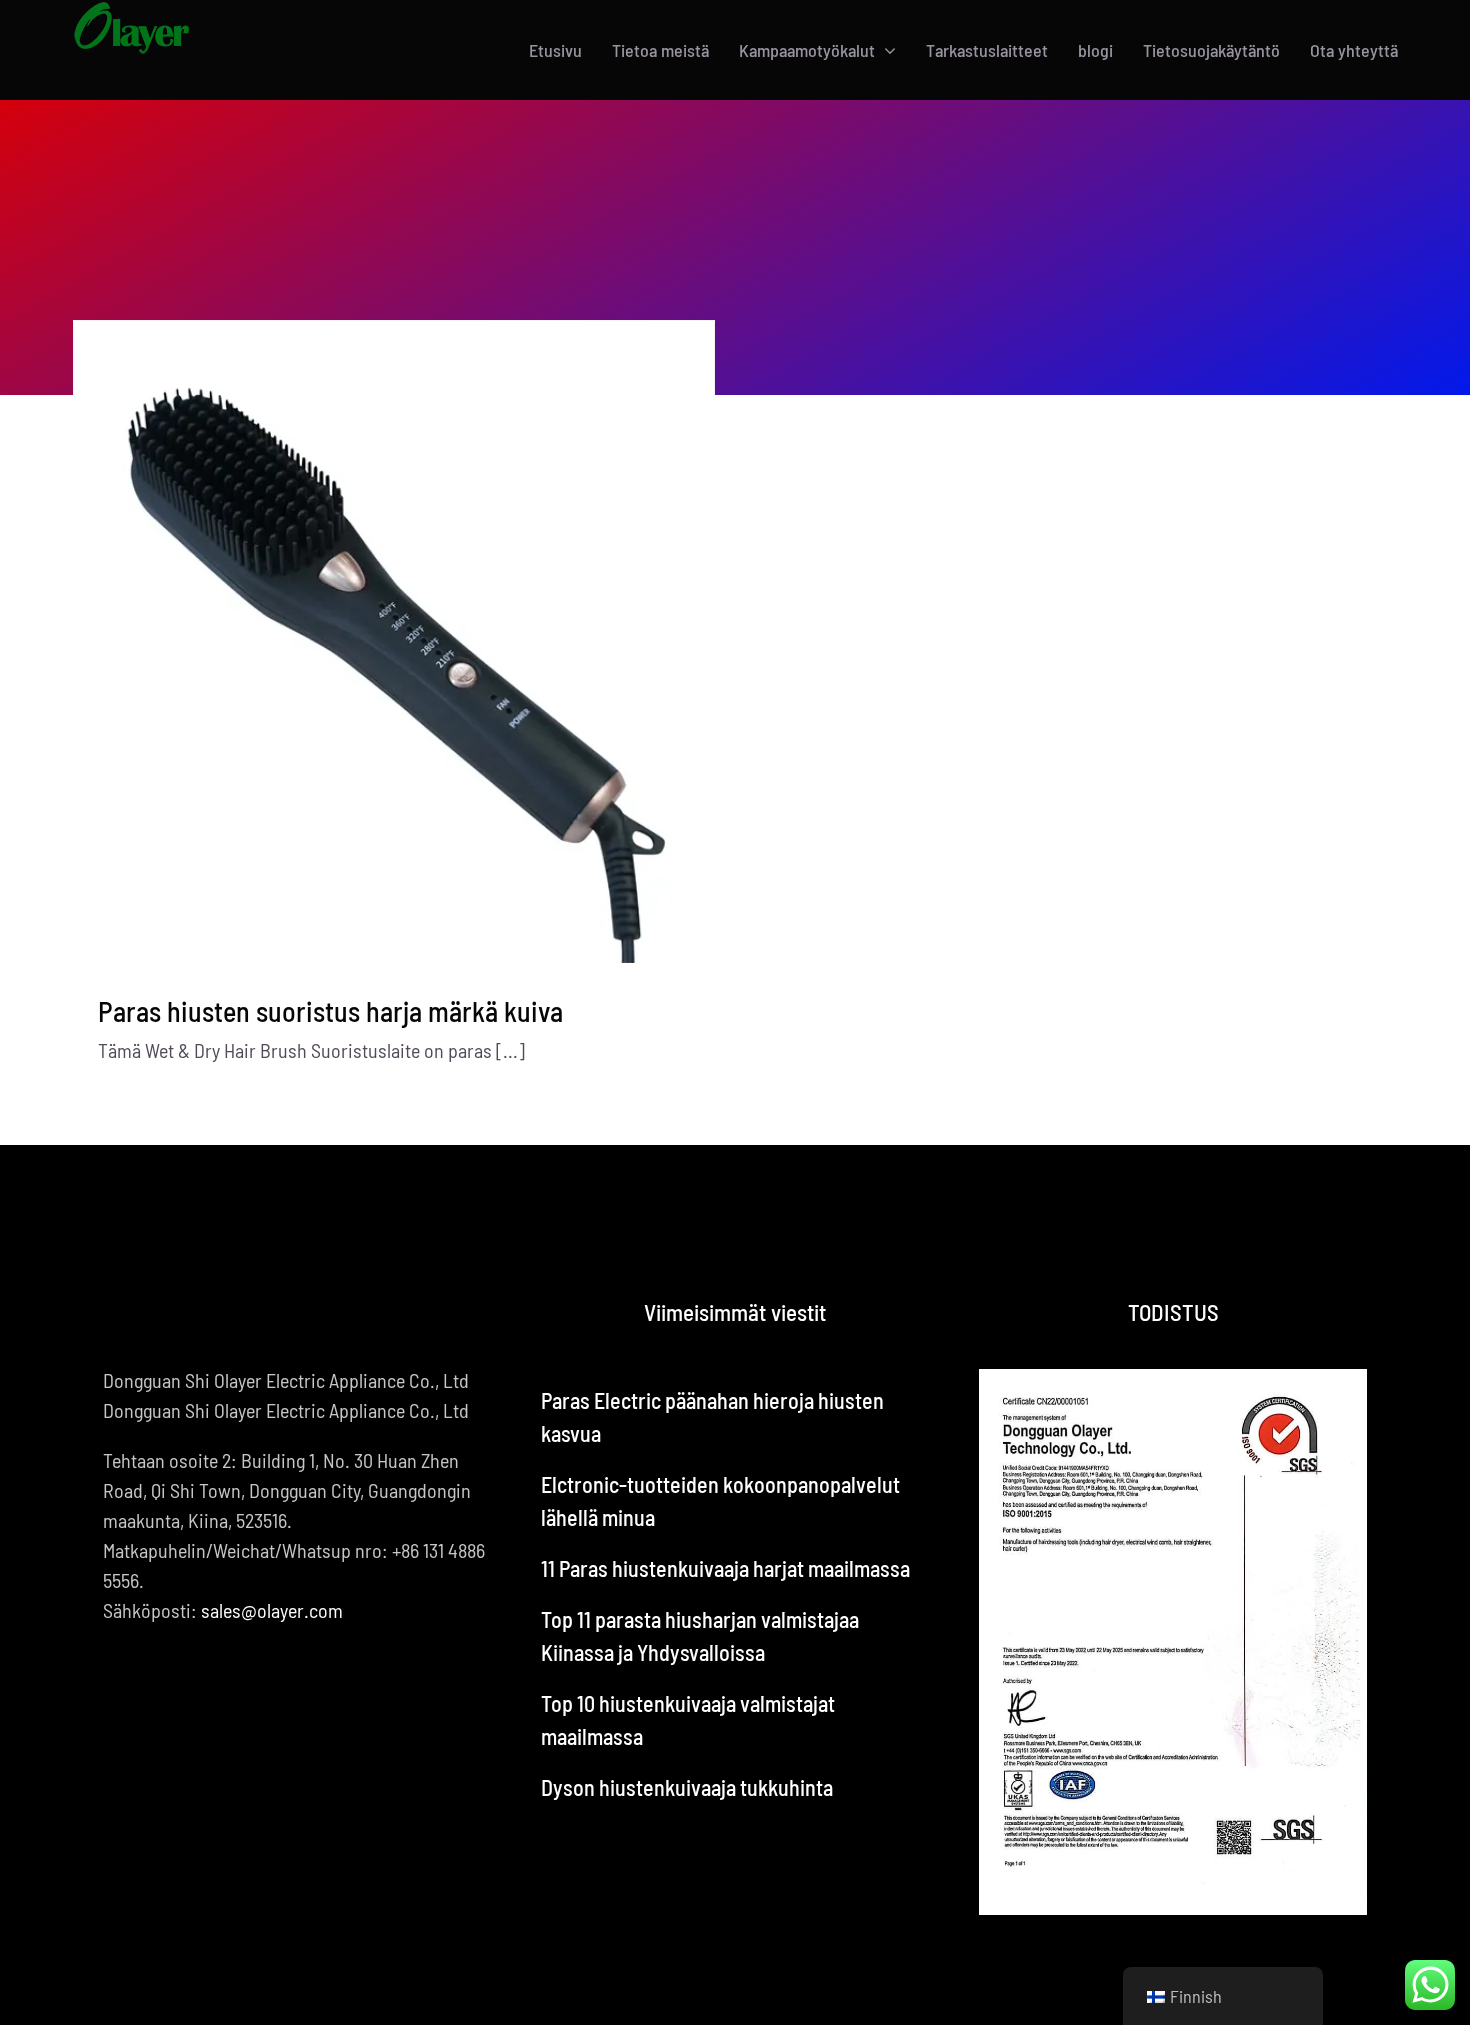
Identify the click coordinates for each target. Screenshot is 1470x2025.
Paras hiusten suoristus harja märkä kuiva (330, 1011)
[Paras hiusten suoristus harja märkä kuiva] (394, 641)
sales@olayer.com (272, 1610)
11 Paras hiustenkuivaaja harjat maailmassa (725, 1568)
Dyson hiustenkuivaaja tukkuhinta (687, 1787)
